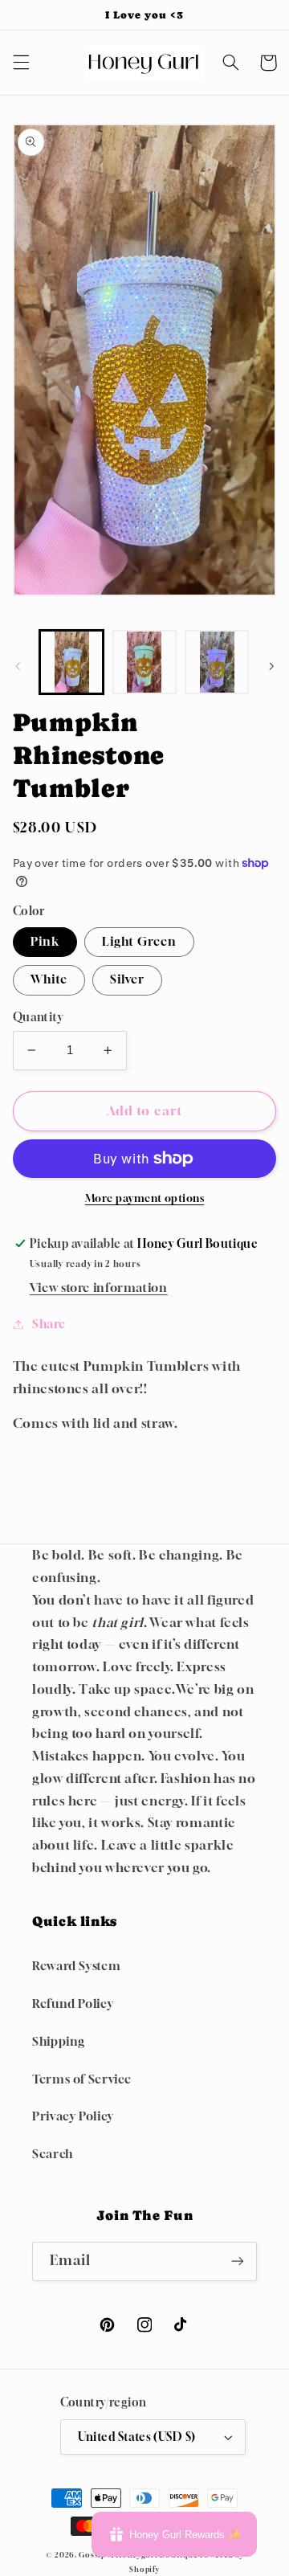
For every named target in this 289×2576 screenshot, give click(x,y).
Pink (45, 941)
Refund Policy (73, 2004)
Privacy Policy (73, 2116)
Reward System (76, 1966)
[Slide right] (271, 666)
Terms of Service (82, 2079)
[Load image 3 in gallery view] (217, 662)
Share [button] (49, 1324)
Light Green (140, 941)
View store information (99, 1288)
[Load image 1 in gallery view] (71, 662)
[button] (21, 63)
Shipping (59, 2041)
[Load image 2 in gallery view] (144, 662)
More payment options (145, 1198)
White (49, 979)
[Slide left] (18, 666)
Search (53, 2154)
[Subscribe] (238, 2261)
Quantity (38, 1017)
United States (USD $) (137, 2437)
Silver (127, 979)
